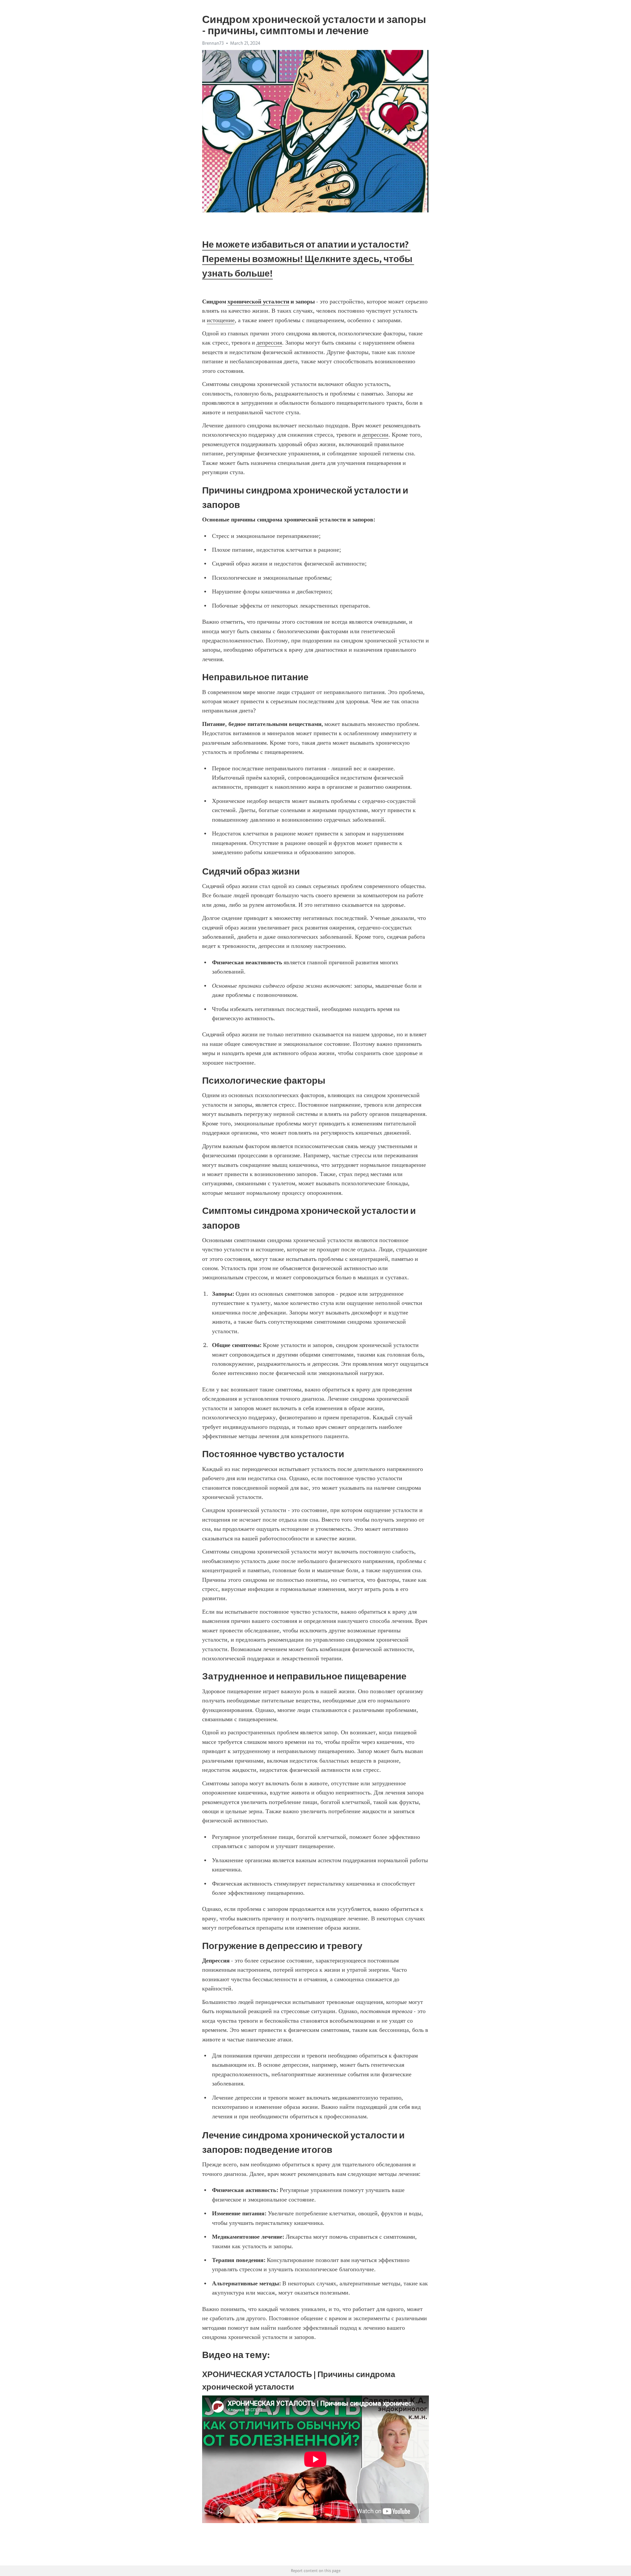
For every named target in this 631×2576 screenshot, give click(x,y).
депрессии (375, 435)
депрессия (269, 343)
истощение (221, 320)
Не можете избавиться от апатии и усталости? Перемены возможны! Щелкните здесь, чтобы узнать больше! (308, 259)
